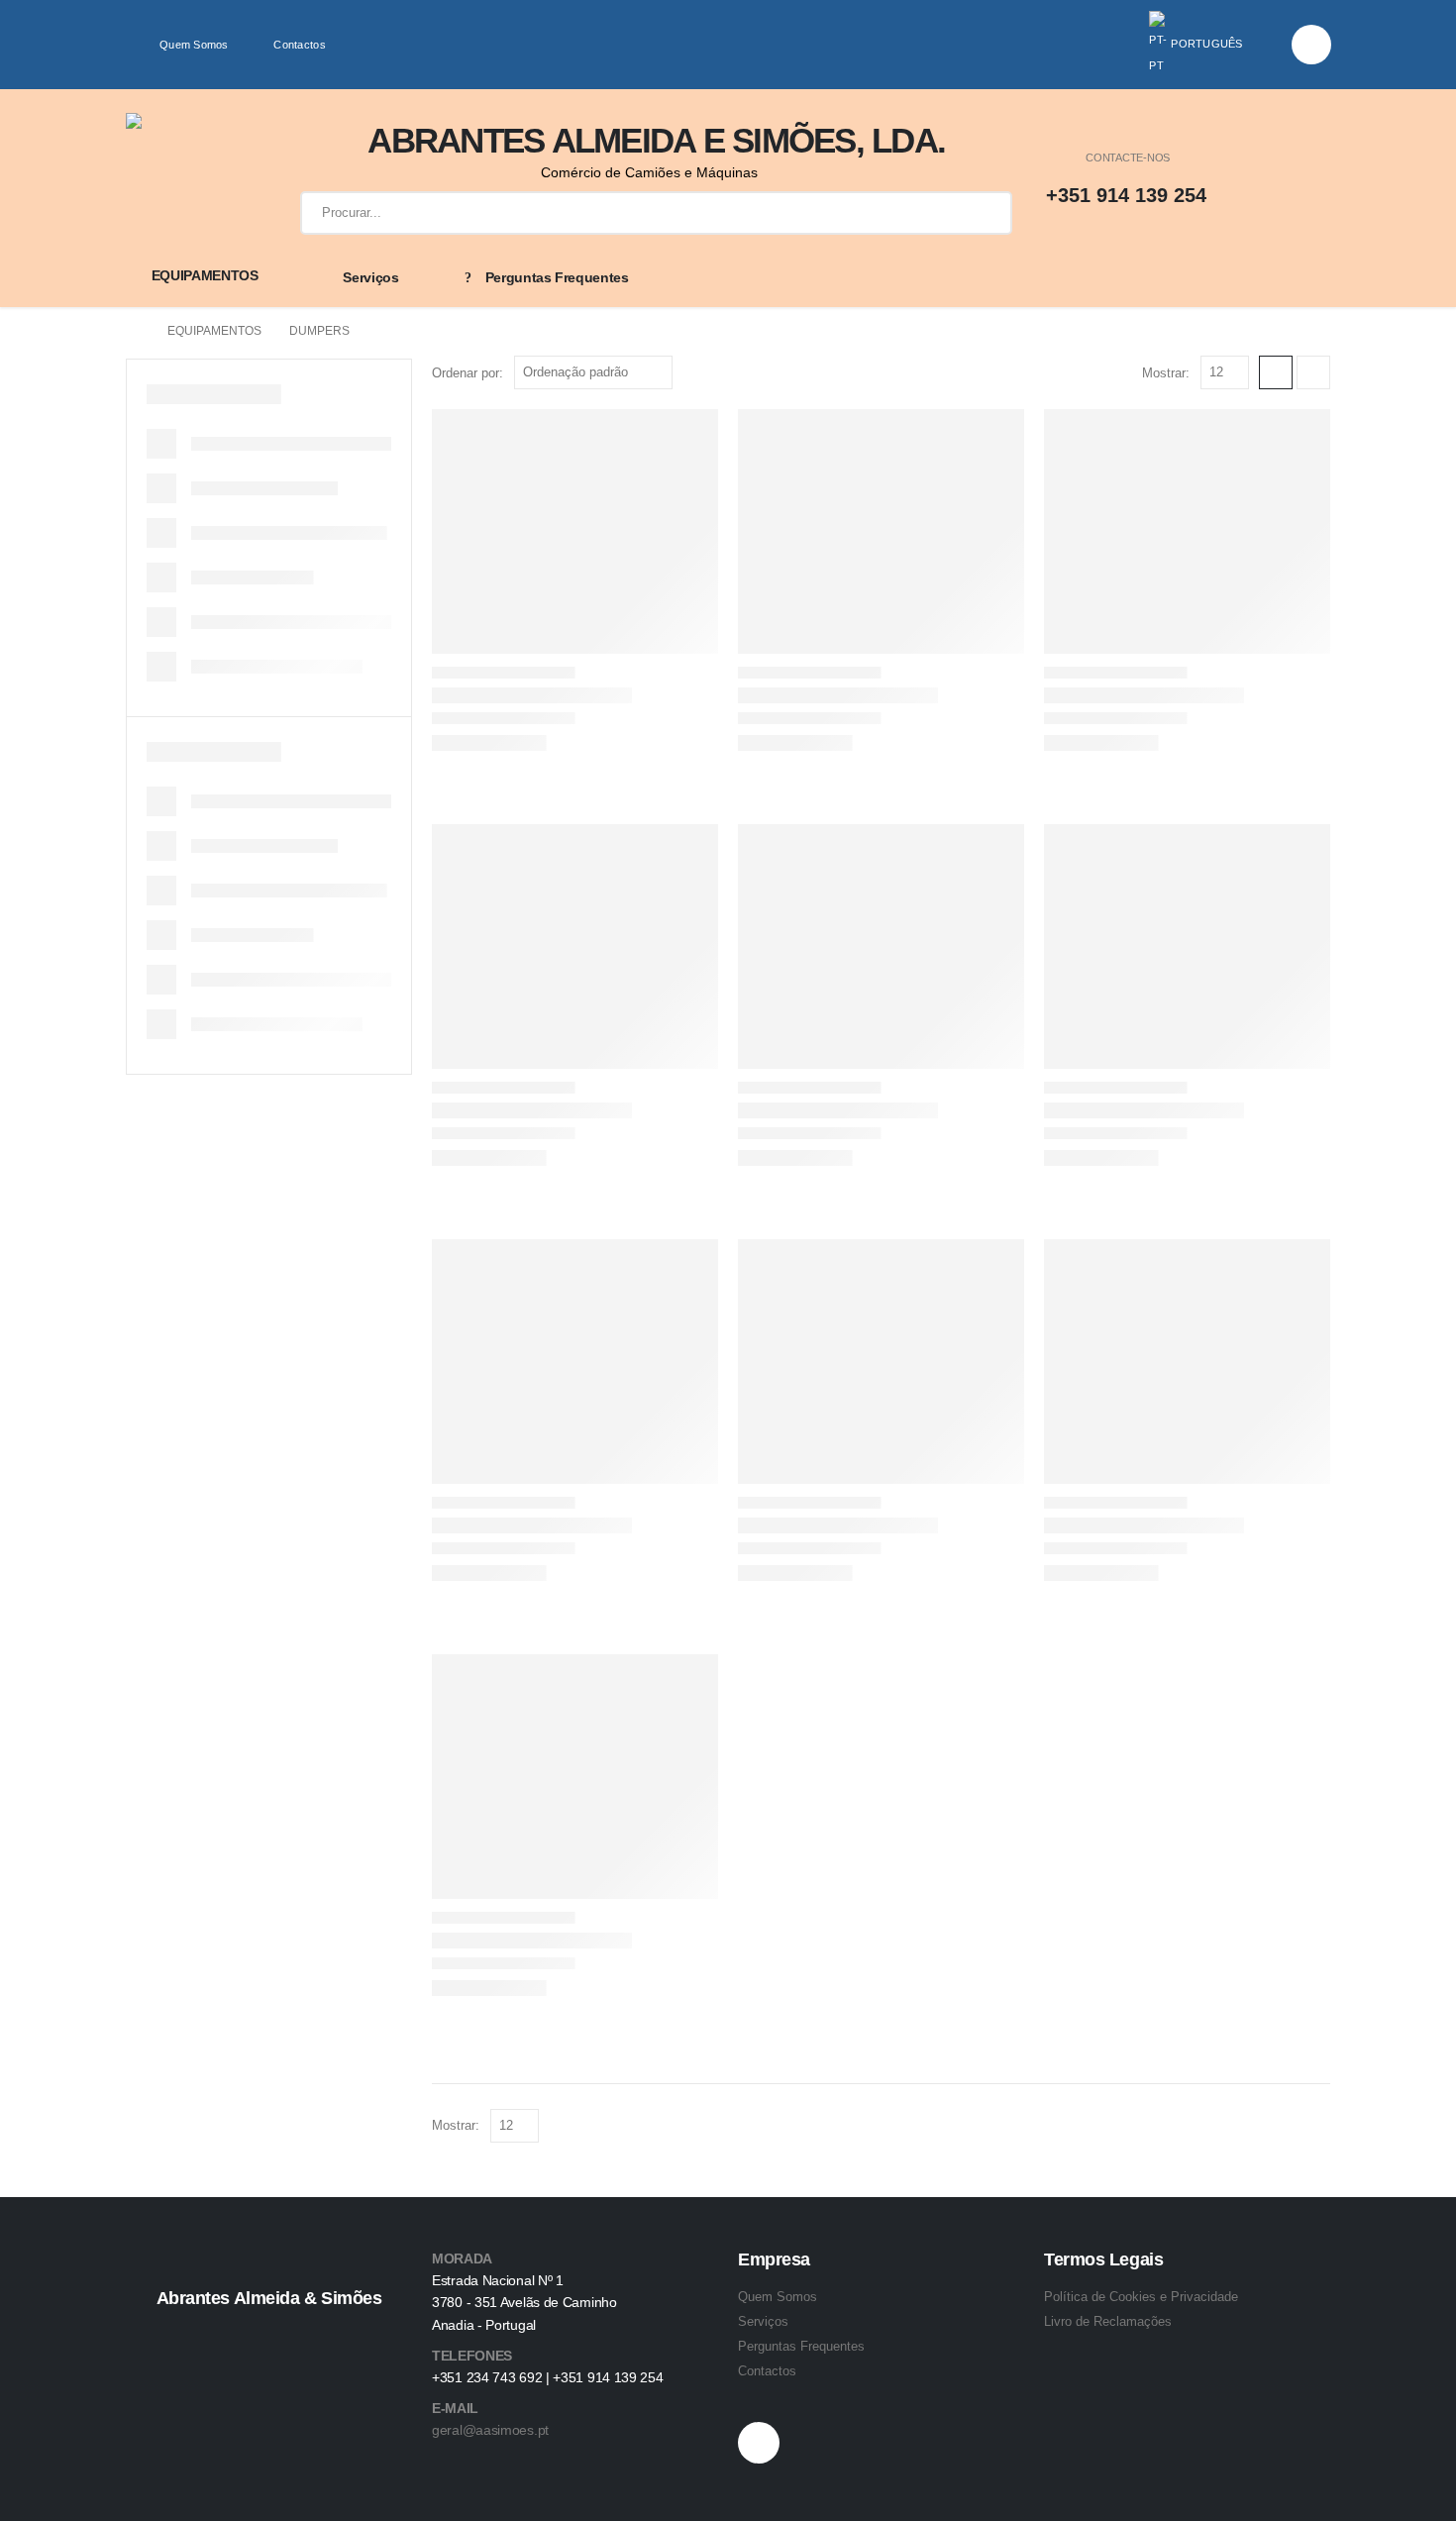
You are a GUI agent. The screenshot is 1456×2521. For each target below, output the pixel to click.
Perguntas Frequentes (557, 277)
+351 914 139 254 (1126, 195)
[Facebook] (1311, 45)
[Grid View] (1276, 372)
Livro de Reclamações (1108, 2321)
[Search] (983, 213)
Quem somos (194, 45)
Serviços (370, 277)
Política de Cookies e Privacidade (1141, 2297)
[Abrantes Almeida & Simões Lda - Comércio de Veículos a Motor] (189, 176)
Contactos (299, 45)
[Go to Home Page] (133, 331)
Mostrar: (1166, 373)
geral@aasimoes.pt (490, 2430)
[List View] (1313, 372)
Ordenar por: (468, 373)
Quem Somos (778, 2297)
